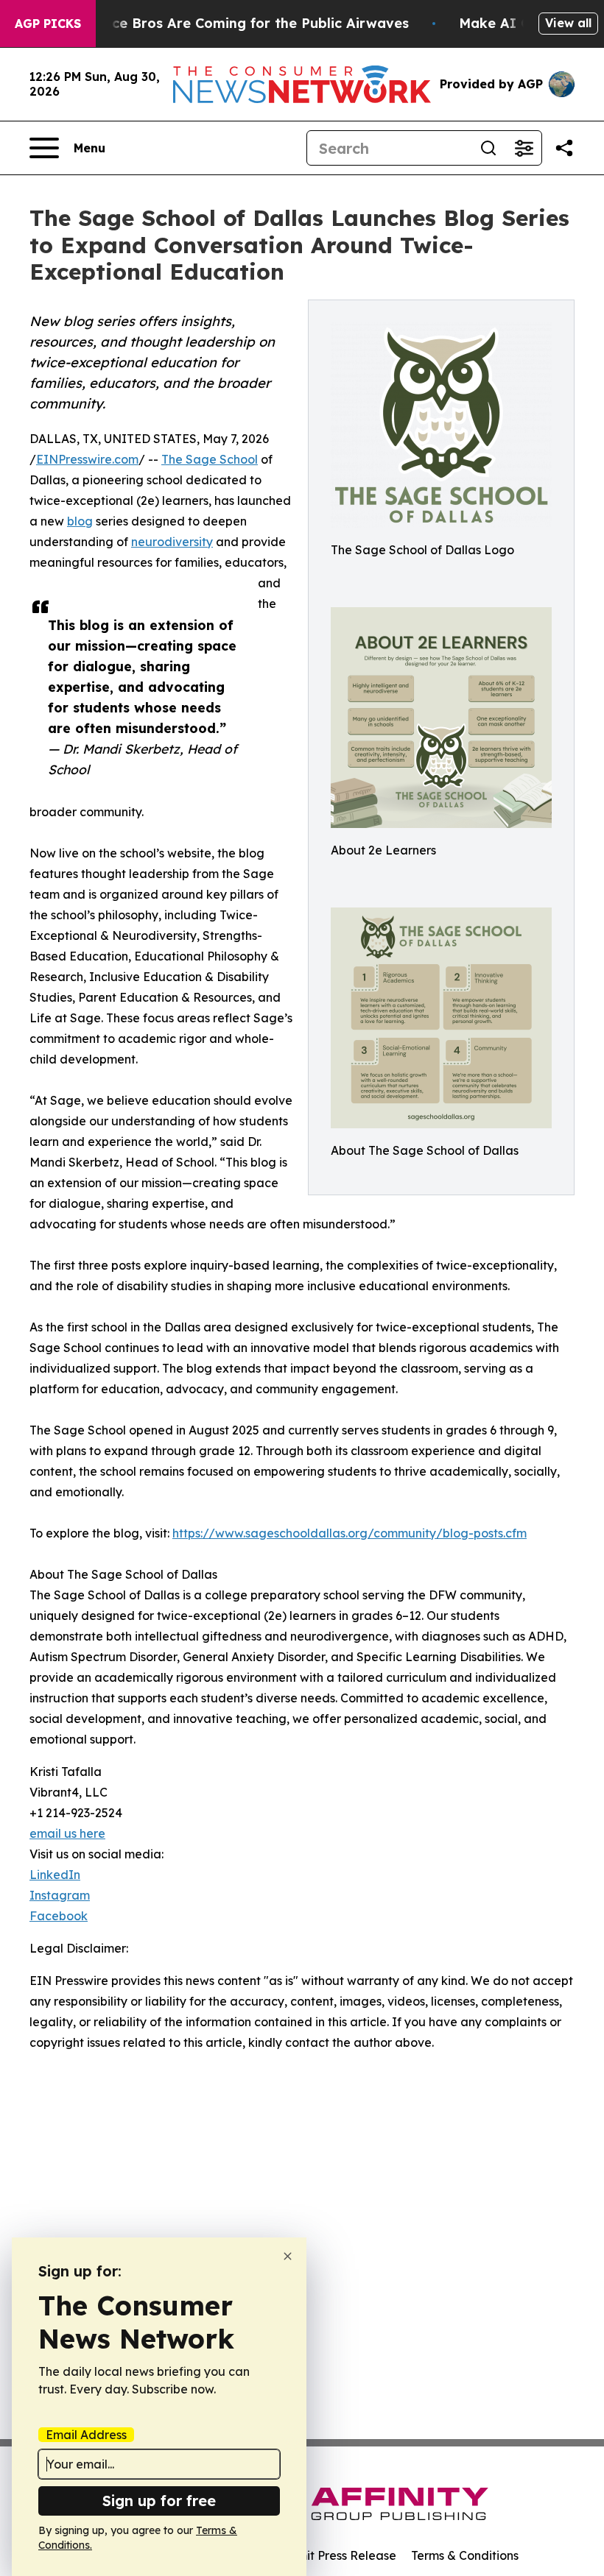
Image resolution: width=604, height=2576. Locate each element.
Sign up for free (159, 2501)
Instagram (60, 1895)
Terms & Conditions (465, 2555)
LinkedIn (55, 1875)
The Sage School (210, 459)
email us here (67, 1833)
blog (80, 521)
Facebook (59, 1916)
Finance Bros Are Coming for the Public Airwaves (242, 23)
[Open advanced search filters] (524, 148)
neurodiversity (172, 542)
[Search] (488, 148)
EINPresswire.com (87, 459)
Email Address (86, 2435)
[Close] (288, 2256)
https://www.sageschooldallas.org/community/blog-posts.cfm (350, 1533)
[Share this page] (564, 148)
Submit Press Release (336, 2555)
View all (568, 23)
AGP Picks (48, 24)
